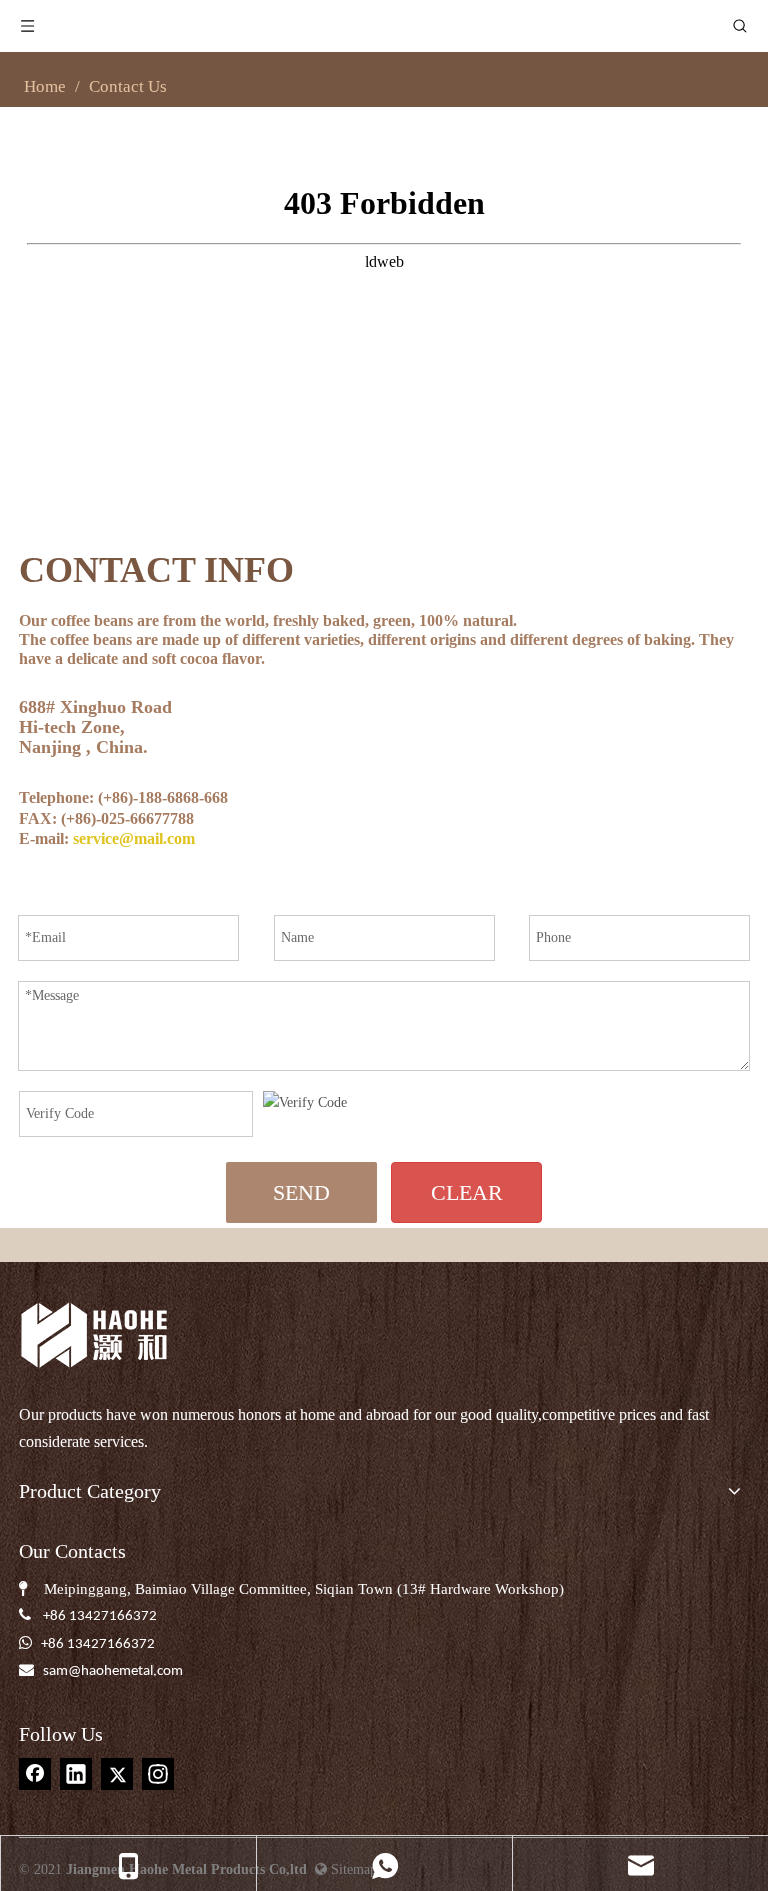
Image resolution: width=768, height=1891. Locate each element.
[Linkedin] (76, 1774)
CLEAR (467, 1192)
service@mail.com (134, 838)
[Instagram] (158, 1774)
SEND (301, 1192)
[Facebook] (35, 1774)
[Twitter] (117, 1774)
